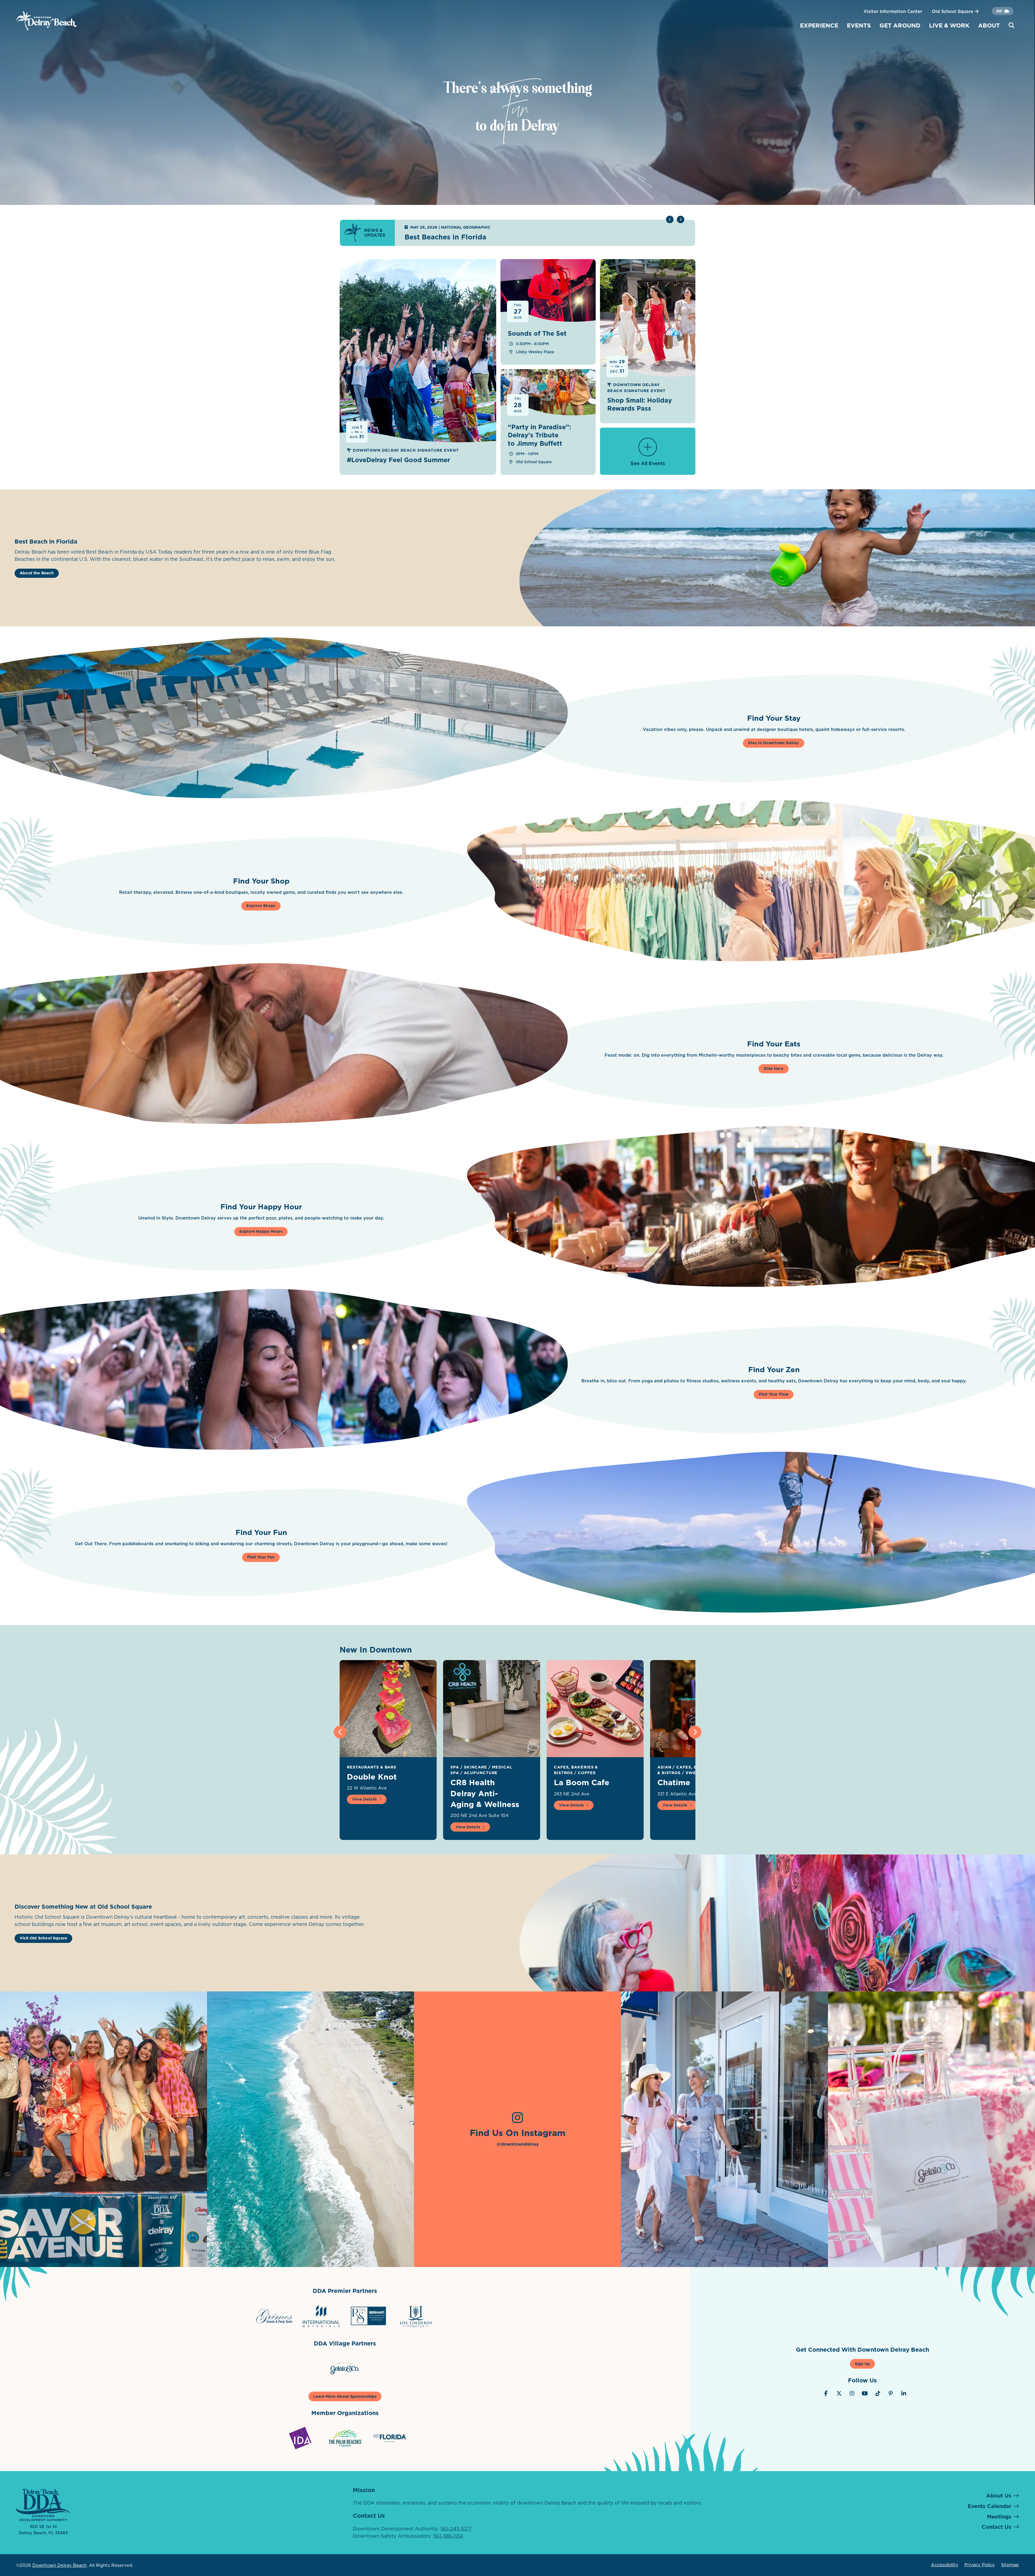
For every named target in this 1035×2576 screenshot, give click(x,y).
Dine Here (774, 1069)
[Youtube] (865, 2393)
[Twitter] (839, 2393)
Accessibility (945, 2565)
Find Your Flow (774, 1394)
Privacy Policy (980, 2565)
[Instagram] (852, 2393)
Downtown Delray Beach (59, 2565)
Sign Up (862, 2364)
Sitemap (1010, 2565)
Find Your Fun (261, 1557)
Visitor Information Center (893, 11)
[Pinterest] (891, 2393)
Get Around (900, 25)
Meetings (999, 2517)
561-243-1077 (456, 2529)
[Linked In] (904, 2393)
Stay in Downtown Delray (773, 743)
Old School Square (953, 11)
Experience (819, 25)
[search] (1012, 26)
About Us (999, 2496)
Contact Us (996, 2527)
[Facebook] (826, 2393)
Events (859, 25)
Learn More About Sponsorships (345, 2396)
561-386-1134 (448, 2536)
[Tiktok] (878, 2393)
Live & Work (949, 25)
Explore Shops (261, 906)
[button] (681, 219)
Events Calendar (989, 2506)
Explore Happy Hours (261, 1231)
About (989, 25)
